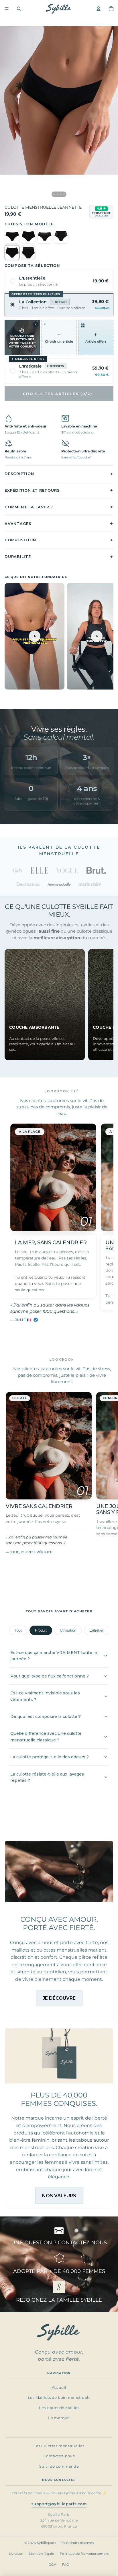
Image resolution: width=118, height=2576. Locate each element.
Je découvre (59, 1998)
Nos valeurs (59, 2196)
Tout (18, 1630)
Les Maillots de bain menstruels (59, 2398)
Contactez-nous (59, 2456)
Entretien (97, 1630)
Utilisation (68, 1630)
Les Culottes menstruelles (59, 2446)
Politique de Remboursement (84, 2554)
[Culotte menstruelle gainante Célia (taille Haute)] (61, 236)
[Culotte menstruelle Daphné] (45, 236)
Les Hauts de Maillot (59, 2408)
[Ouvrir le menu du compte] (99, 9)
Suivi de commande (59, 2466)
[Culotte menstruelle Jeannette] (12, 253)
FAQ (66, 2565)
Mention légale (42, 2554)
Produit (41, 1630)
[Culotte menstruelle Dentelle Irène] (12, 236)
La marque (59, 2418)
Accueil (59, 2387)
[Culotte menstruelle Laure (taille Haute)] (28, 253)
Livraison (16, 2554)
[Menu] (7, 9)
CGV (52, 2565)
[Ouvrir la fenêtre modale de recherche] (19, 9)
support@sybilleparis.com (59, 2504)
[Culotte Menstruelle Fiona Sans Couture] (28, 236)
